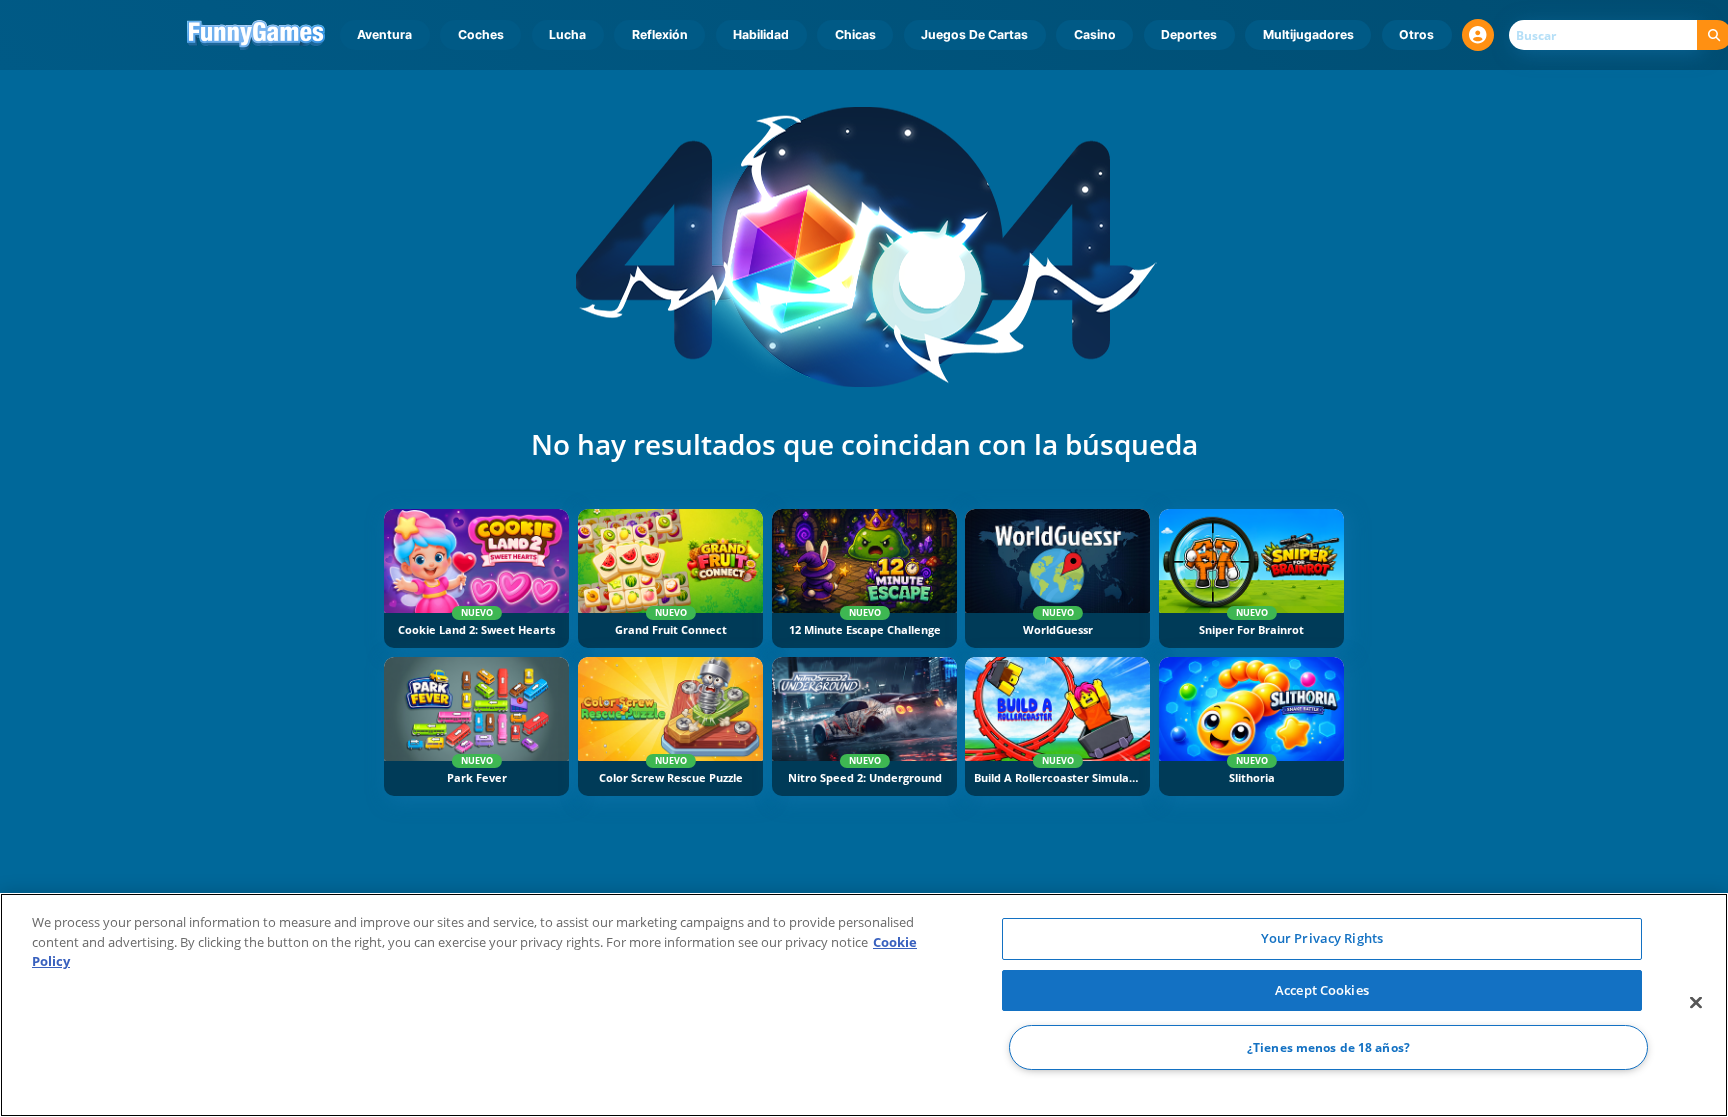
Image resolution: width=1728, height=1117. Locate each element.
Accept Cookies (1322, 990)
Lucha (567, 34)
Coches (481, 34)
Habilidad (761, 34)
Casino (1095, 34)
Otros (1416, 34)
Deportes (1189, 34)
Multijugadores (1308, 34)
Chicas (855, 34)
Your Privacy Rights (1322, 938)
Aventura (384, 34)
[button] (1478, 35)
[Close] (1696, 1003)
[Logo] (256, 35)
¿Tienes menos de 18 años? (1328, 1047)
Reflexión (660, 34)
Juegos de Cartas (974, 34)
